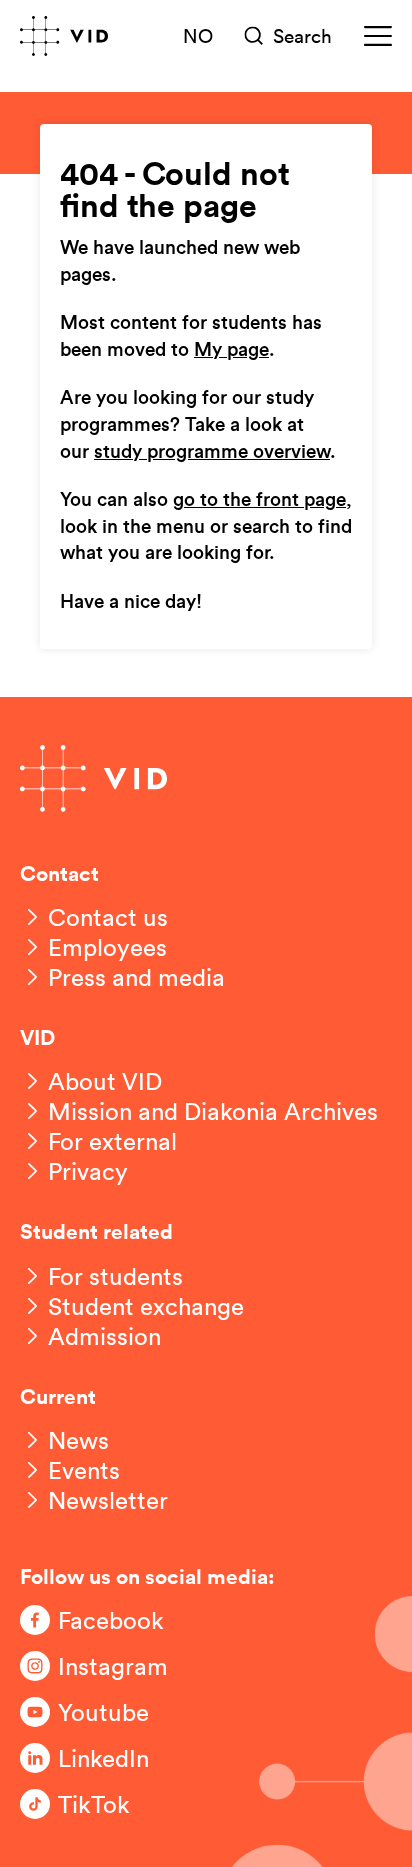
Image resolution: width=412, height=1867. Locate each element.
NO (198, 35)
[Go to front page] (64, 36)
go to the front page (259, 500)
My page (231, 350)
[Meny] (378, 36)
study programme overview (212, 452)
